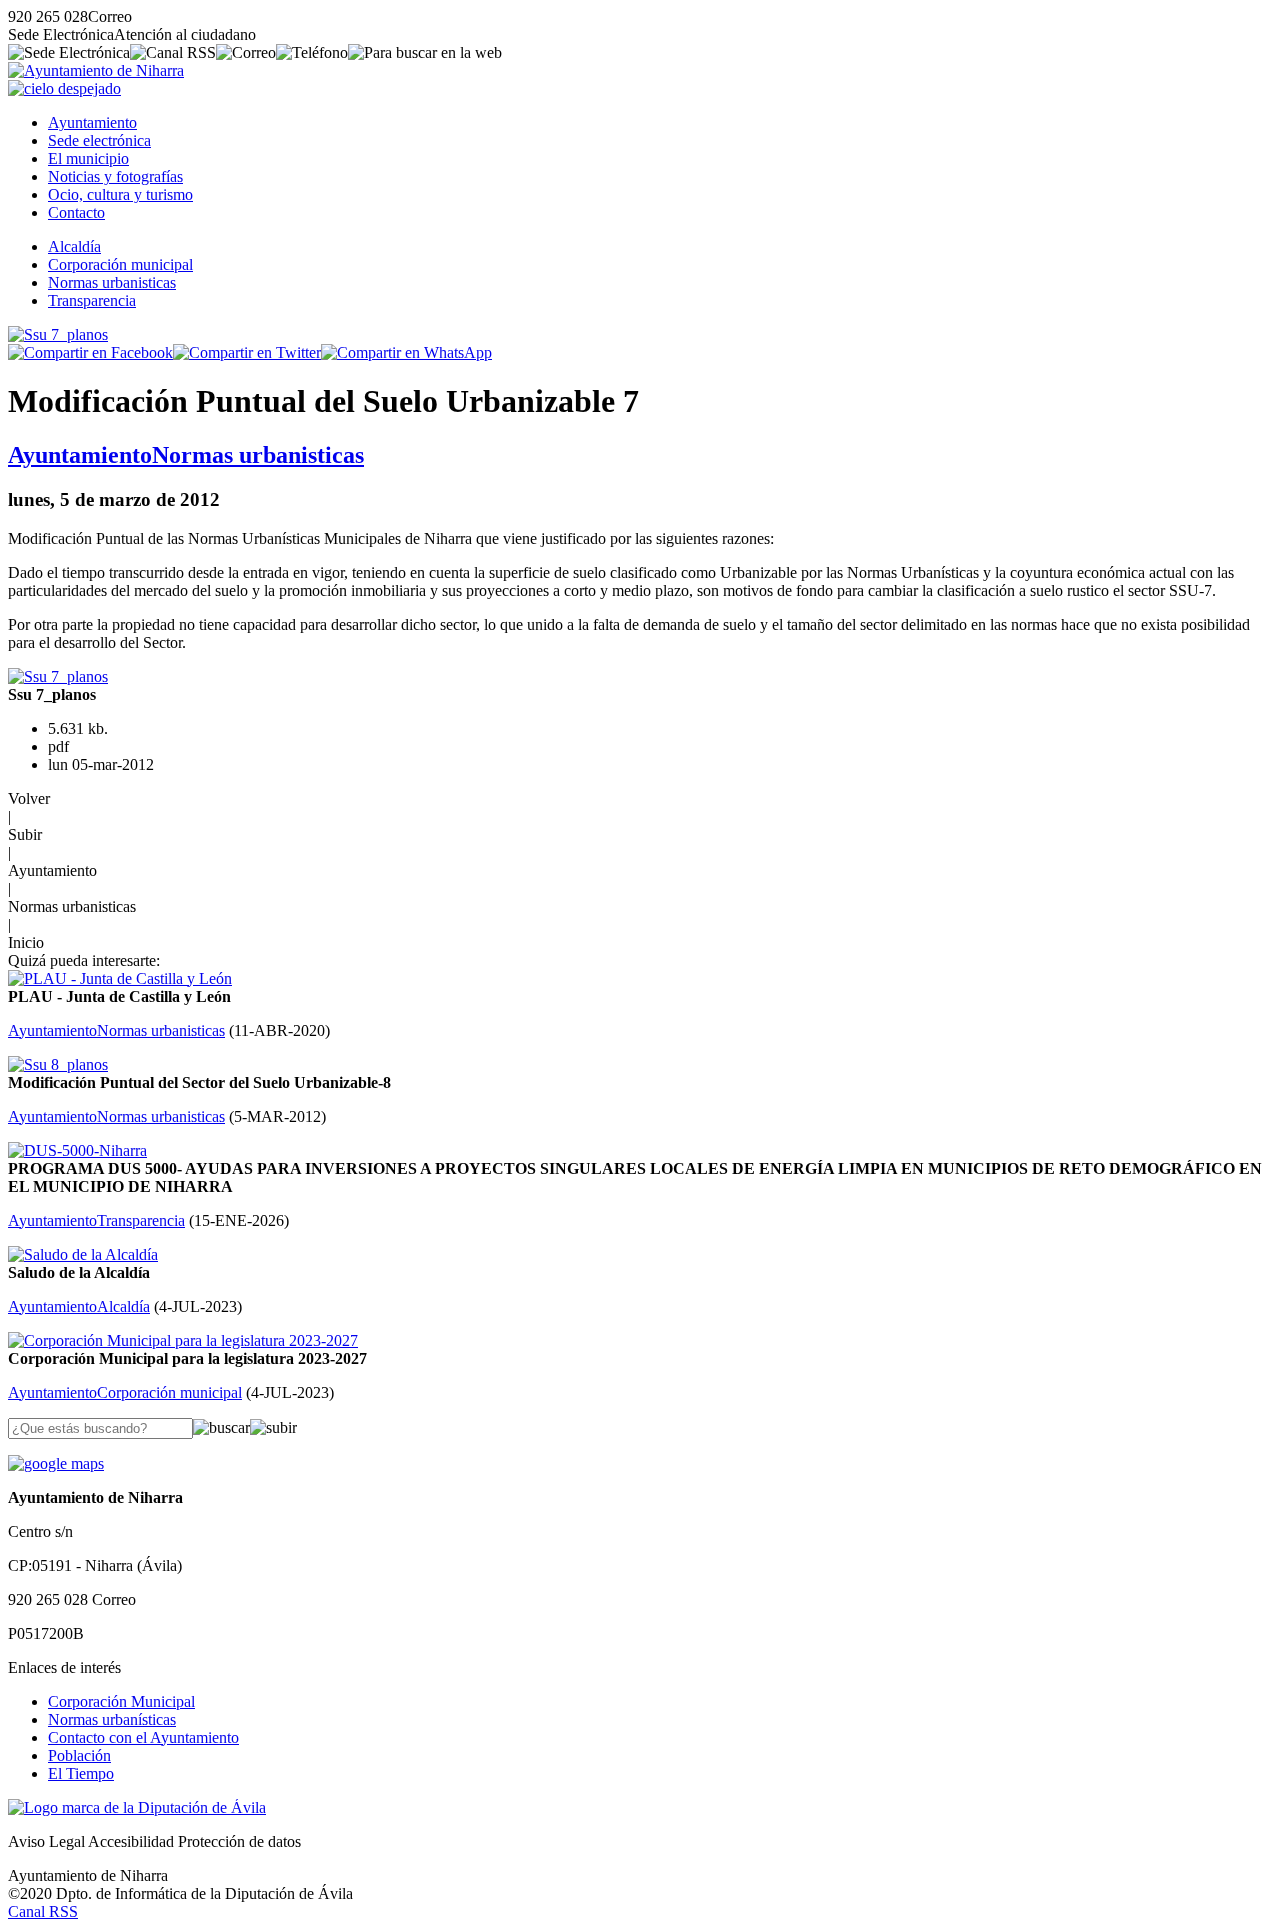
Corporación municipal (120, 264)
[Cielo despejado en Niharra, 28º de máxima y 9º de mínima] (64, 88)
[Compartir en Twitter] (247, 352)
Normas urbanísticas (112, 1719)
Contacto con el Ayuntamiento (143, 1737)
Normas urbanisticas (112, 282)
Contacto (76, 212)
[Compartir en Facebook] (90, 352)
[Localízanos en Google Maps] (56, 1463)
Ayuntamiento (92, 122)
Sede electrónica (99, 140)
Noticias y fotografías (115, 176)
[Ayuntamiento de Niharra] (96, 70)
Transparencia (92, 300)
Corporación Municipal (121, 1701)
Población (79, 1755)
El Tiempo (81, 1773)
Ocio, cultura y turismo (120, 194)
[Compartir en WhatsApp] (406, 352)
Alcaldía (74, 246)
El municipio (88, 158)
